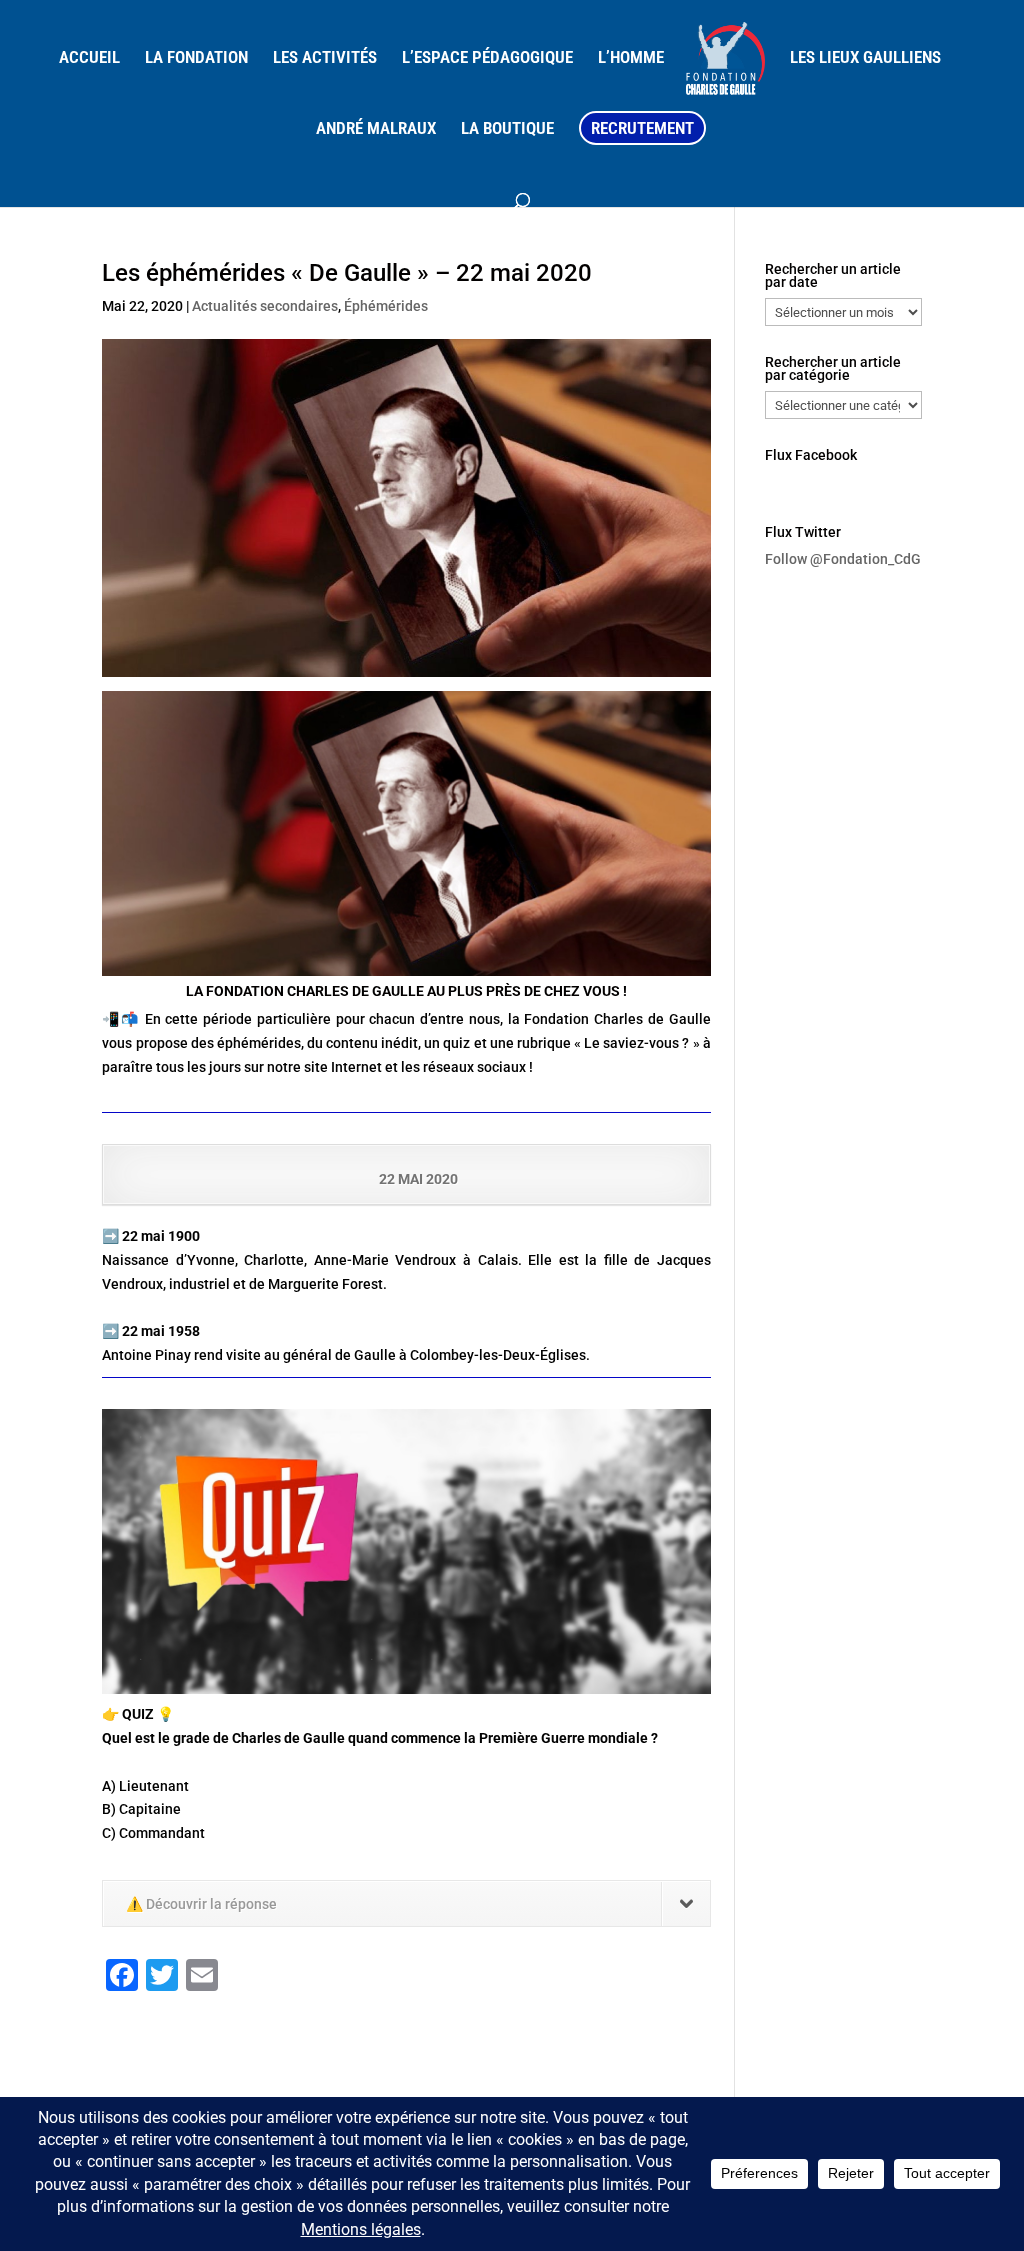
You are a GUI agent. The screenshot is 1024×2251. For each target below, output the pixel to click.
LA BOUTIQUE (507, 129)
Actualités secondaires (265, 306)
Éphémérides (386, 306)
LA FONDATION (196, 58)
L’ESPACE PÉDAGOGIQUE (487, 58)
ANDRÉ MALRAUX (376, 129)
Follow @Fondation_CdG (843, 559)
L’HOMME (631, 58)
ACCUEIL (89, 58)
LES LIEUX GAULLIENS (865, 58)
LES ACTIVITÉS (325, 58)
